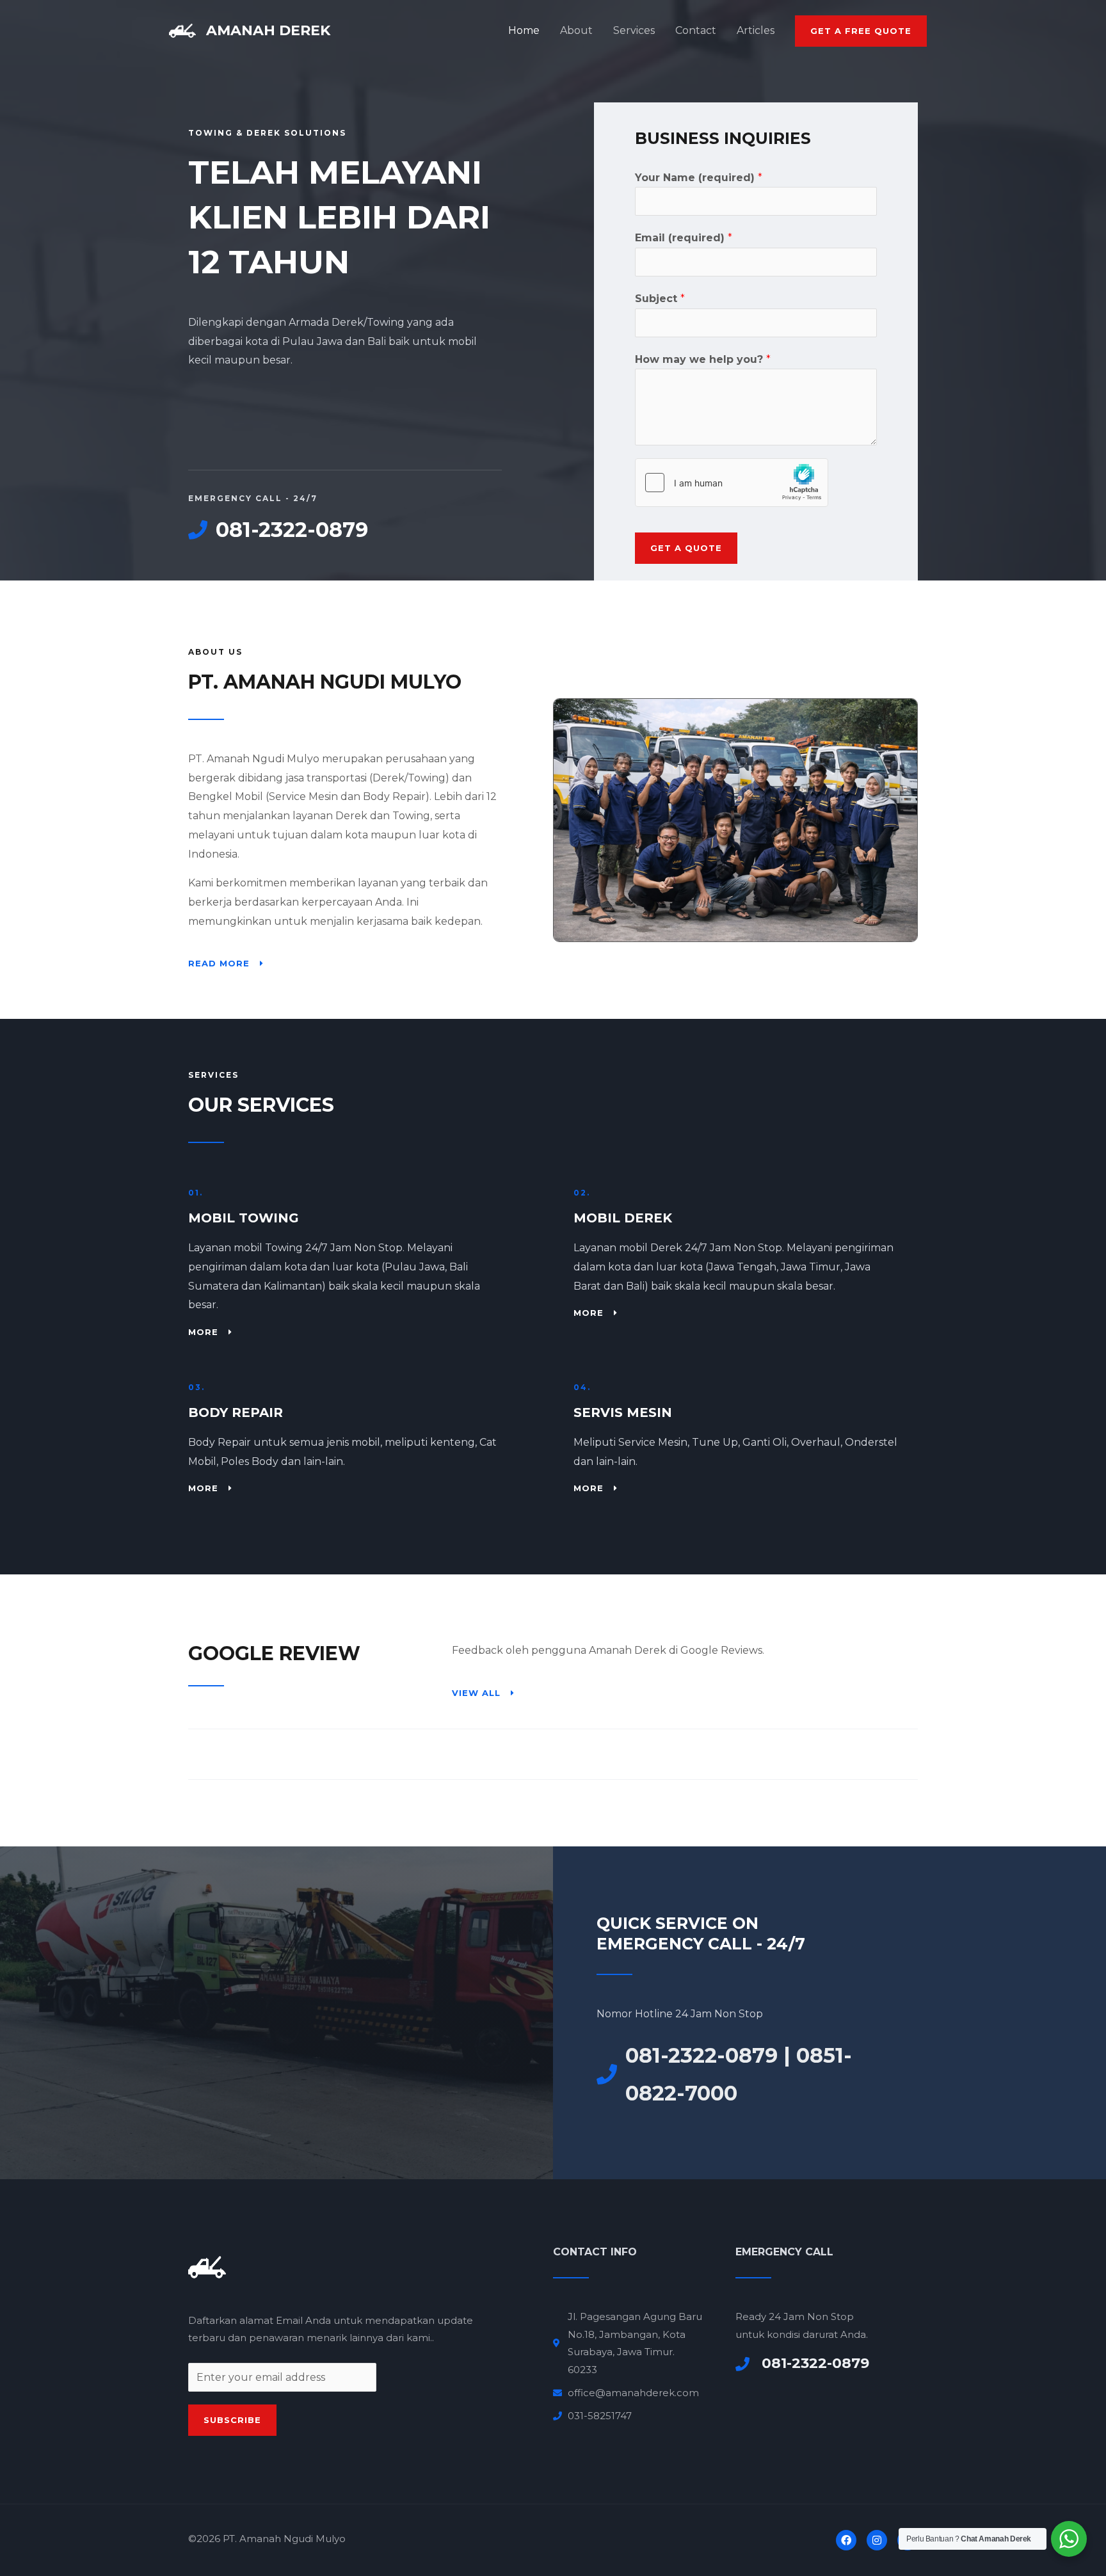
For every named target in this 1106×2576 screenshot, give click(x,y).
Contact (696, 30)
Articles (756, 30)
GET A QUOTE (686, 548)
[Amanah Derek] (182, 30)
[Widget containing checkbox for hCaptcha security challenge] (732, 483)
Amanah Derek (268, 30)
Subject (660, 299)
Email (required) (684, 238)
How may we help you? (703, 359)
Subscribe (232, 2420)
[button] (861, 31)
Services (634, 30)
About (576, 30)
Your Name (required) (699, 178)
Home (524, 30)
